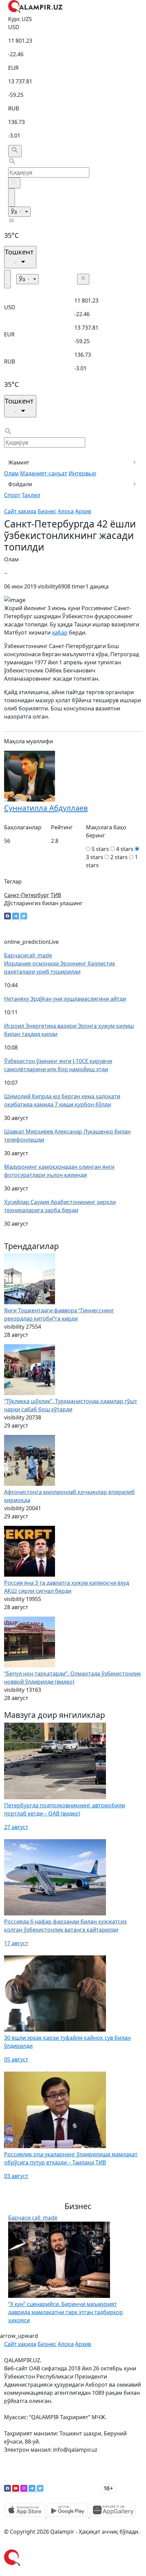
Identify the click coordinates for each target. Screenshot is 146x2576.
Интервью (82, 473)
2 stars (119, 857)
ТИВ (56, 895)
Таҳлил (31, 495)
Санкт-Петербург (27, 895)
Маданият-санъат (44, 473)
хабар (60, 632)
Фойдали (20, 484)
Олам (11, 473)
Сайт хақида (20, 511)
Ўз (15, 212)
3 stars (95, 857)
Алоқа (66, 511)
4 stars (125, 849)
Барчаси (28, 955)
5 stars (100, 849)
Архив (83, 511)
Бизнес (47, 511)
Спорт (12, 495)
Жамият (19, 462)
